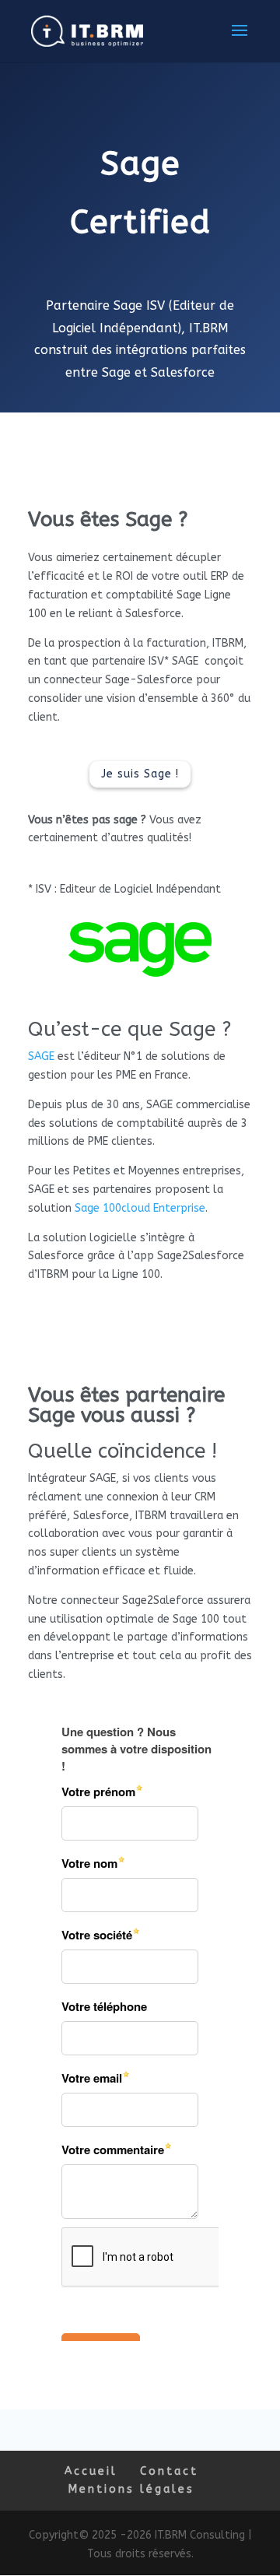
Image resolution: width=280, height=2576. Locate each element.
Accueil (91, 2471)
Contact (169, 2471)
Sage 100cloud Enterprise (140, 1208)
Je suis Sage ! (140, 774)
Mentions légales (131, 2489)
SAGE (41, 1056)
